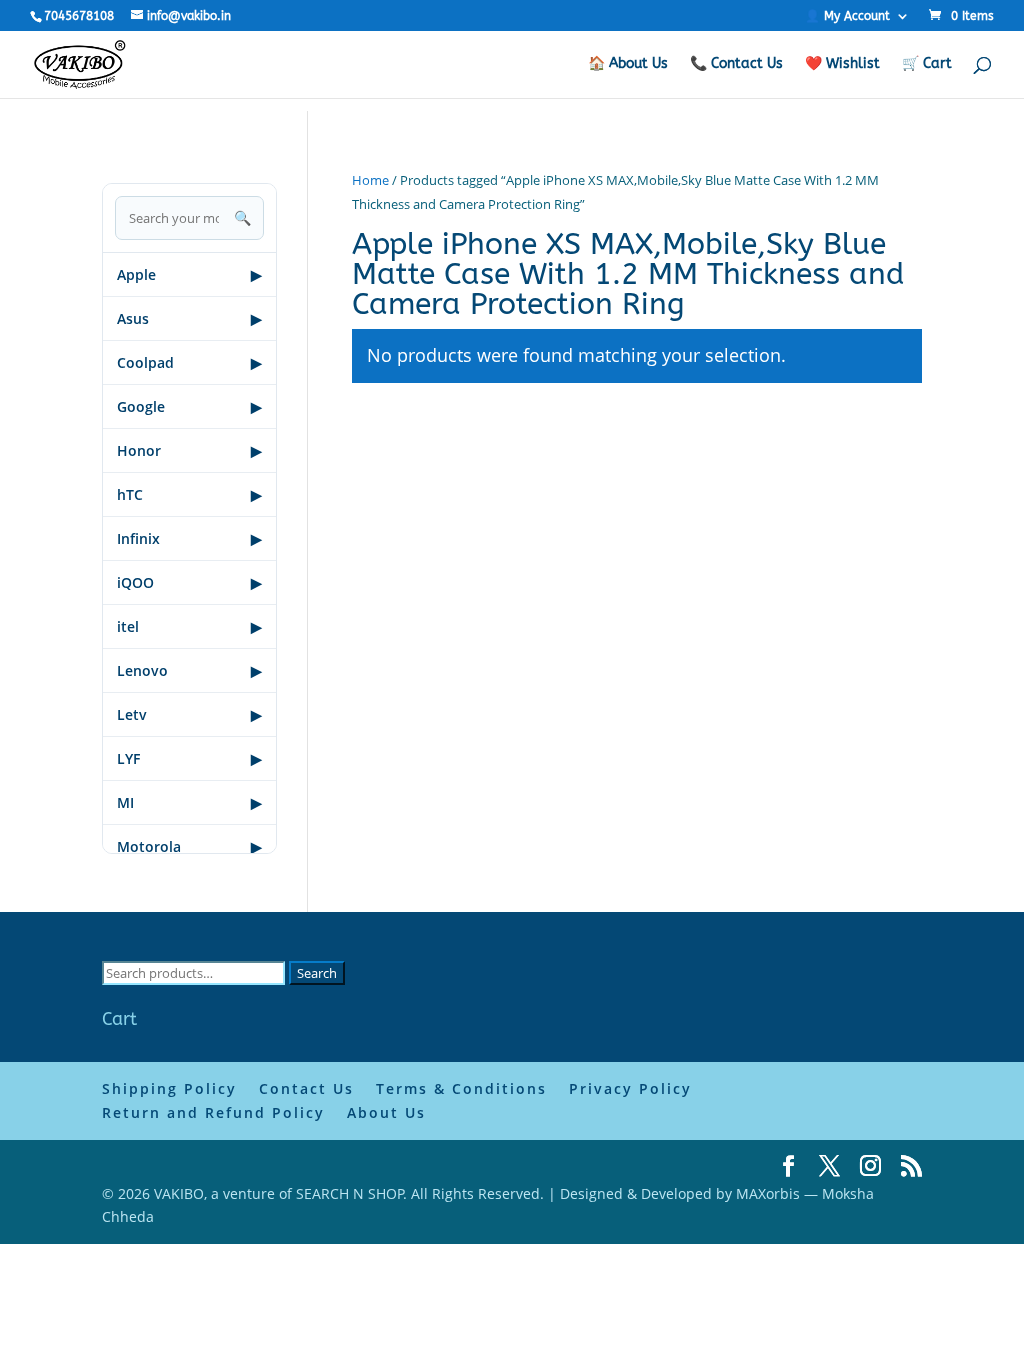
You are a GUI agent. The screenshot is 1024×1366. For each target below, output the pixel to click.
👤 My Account (847, 16)
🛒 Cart (927, 64)
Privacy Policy (630, 1088)
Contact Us (306, 1088)
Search (317, 973)
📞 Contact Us (736, 64)
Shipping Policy (169, 1088)
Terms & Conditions (461, 1088)
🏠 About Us (628, 64)
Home (370, 180)
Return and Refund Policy (213, 1112)
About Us (386, 1112)
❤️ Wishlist (842, 64)
